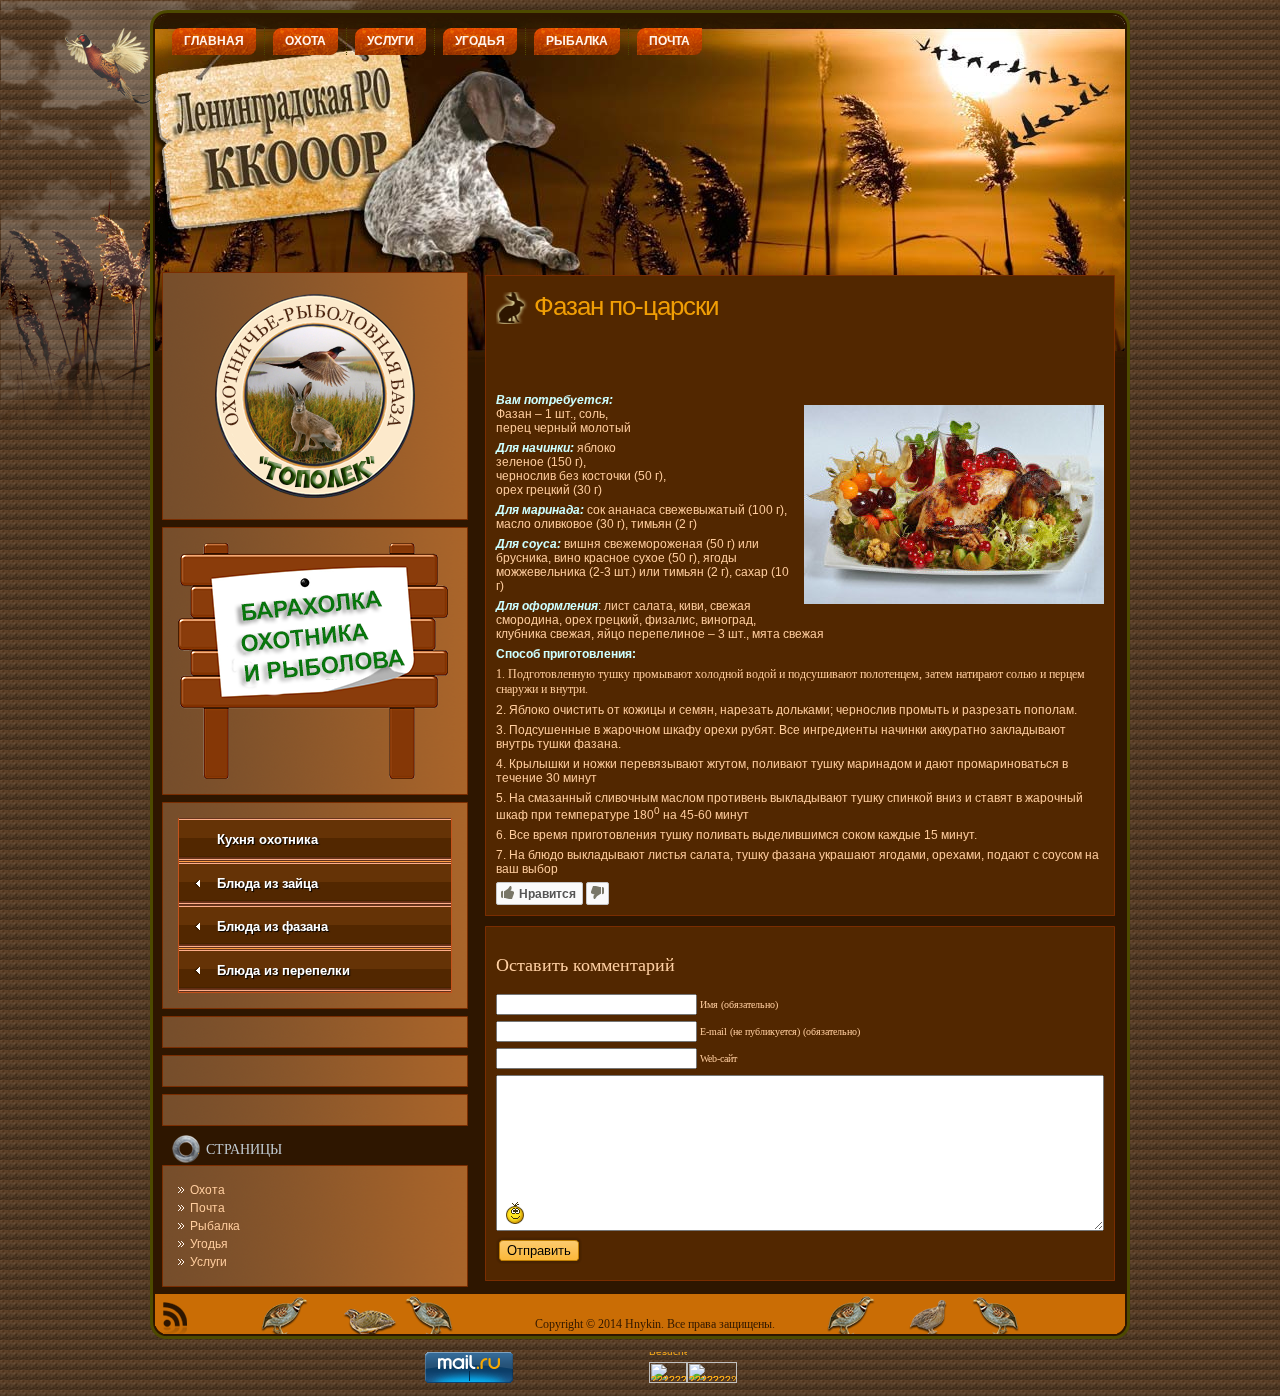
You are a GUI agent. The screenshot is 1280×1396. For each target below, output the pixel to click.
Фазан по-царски (626, 306)
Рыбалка (215, 1226)
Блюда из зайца (267, 883)
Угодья (209, 1244)
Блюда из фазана (272, 926)
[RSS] (175, 1318)
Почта (207, 1208)
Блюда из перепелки (283, 970)
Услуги (208, 1262)
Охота (207, 1190)
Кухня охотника (267, 839)
